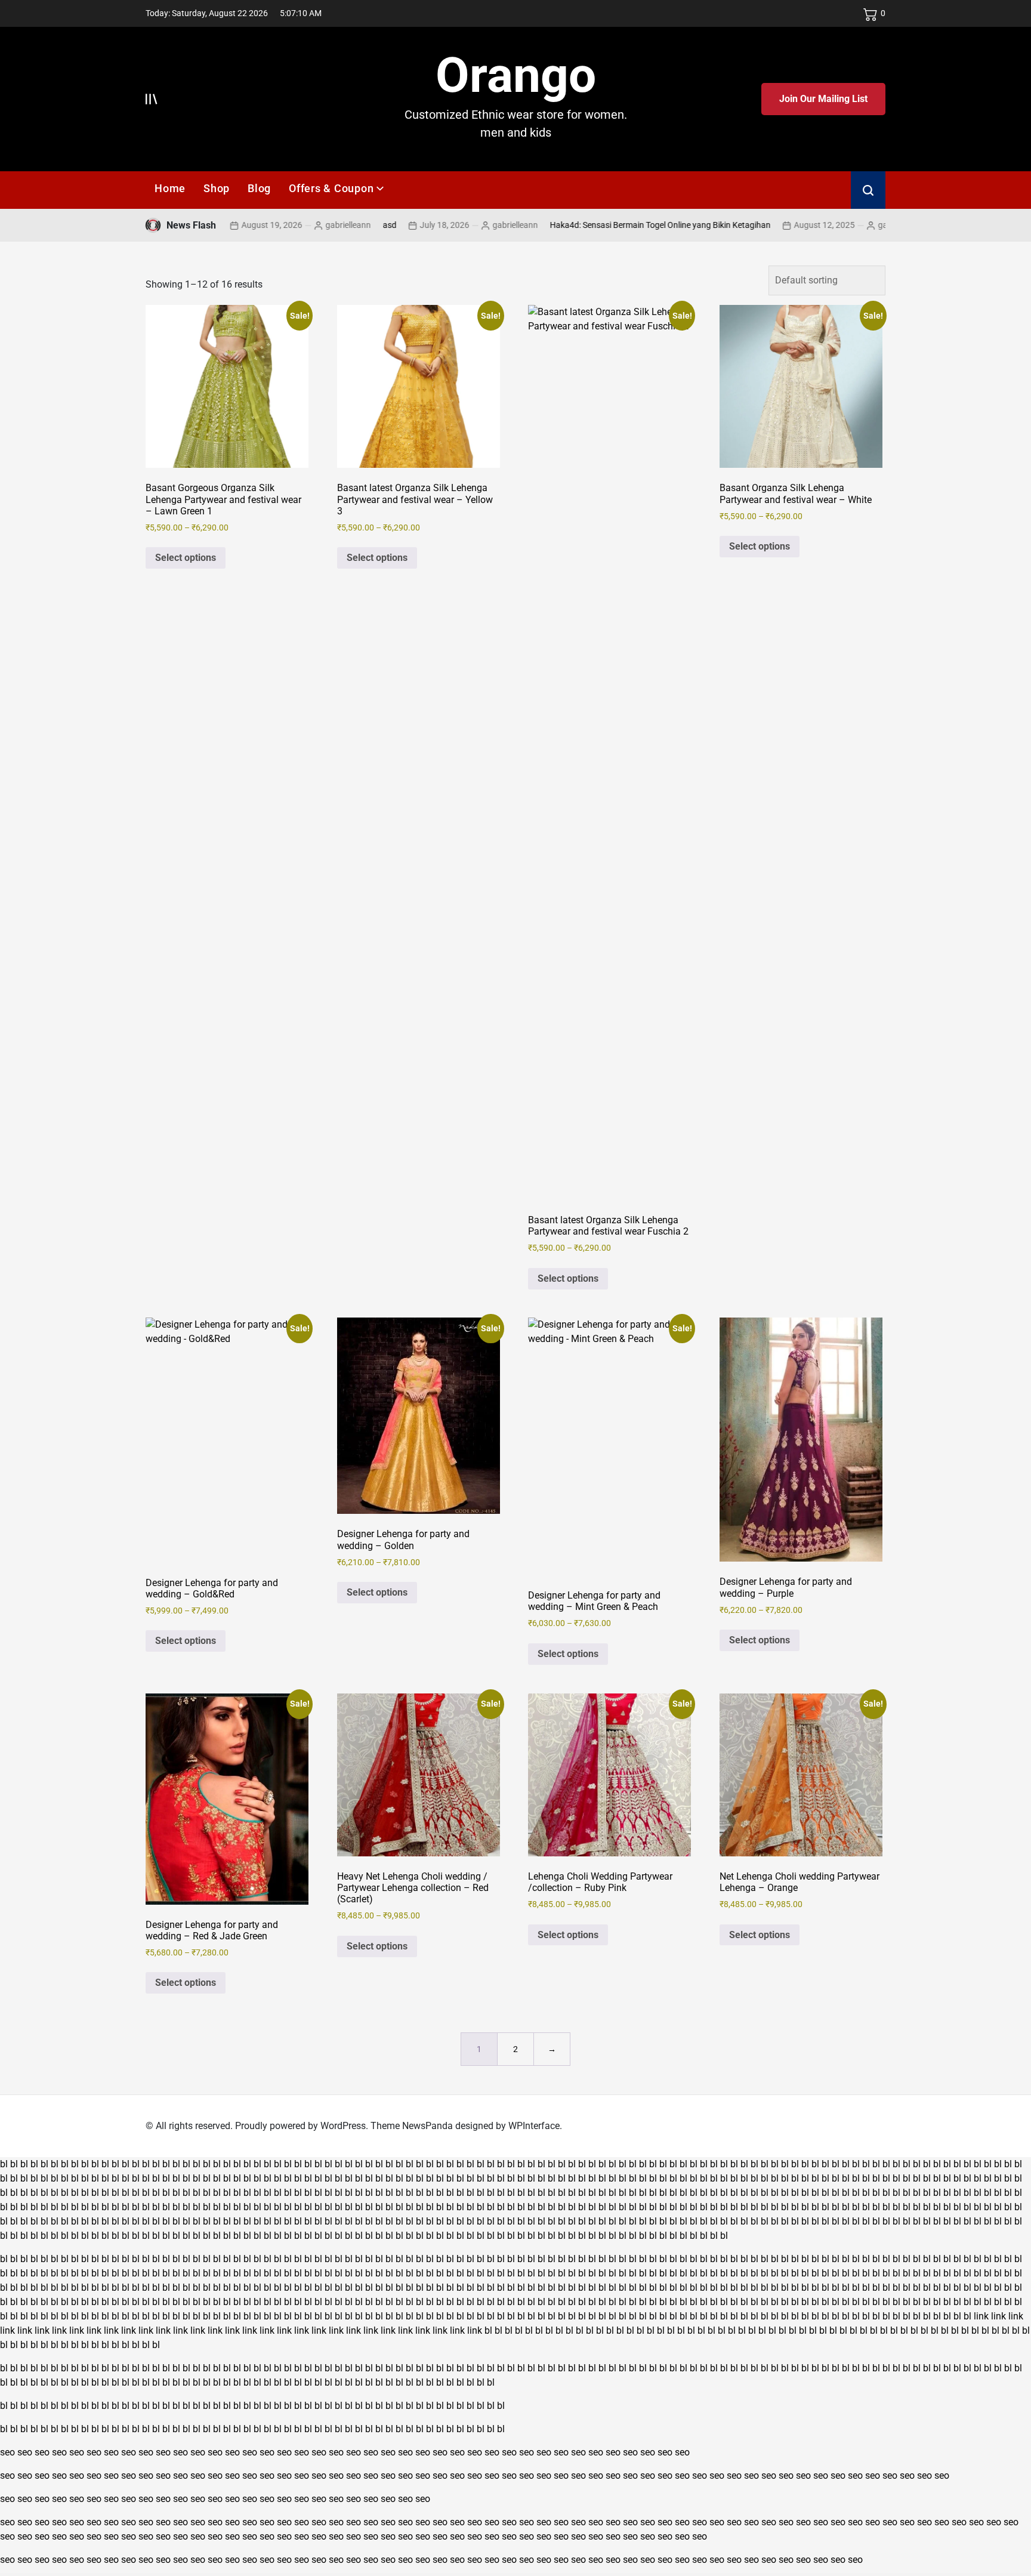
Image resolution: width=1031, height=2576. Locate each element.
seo (7, 2452)
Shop (217, 188)
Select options (186, 558)
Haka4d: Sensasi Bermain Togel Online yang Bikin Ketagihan (598, 225)
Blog (259, 188)
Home (170, 188)
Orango (516, 75)
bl (4, 2164)
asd (327, 225)
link (981, 2316)
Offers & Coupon (331, 188)
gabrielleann (286, 225)
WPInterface (534, 2126)
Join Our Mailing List (823, 99)
